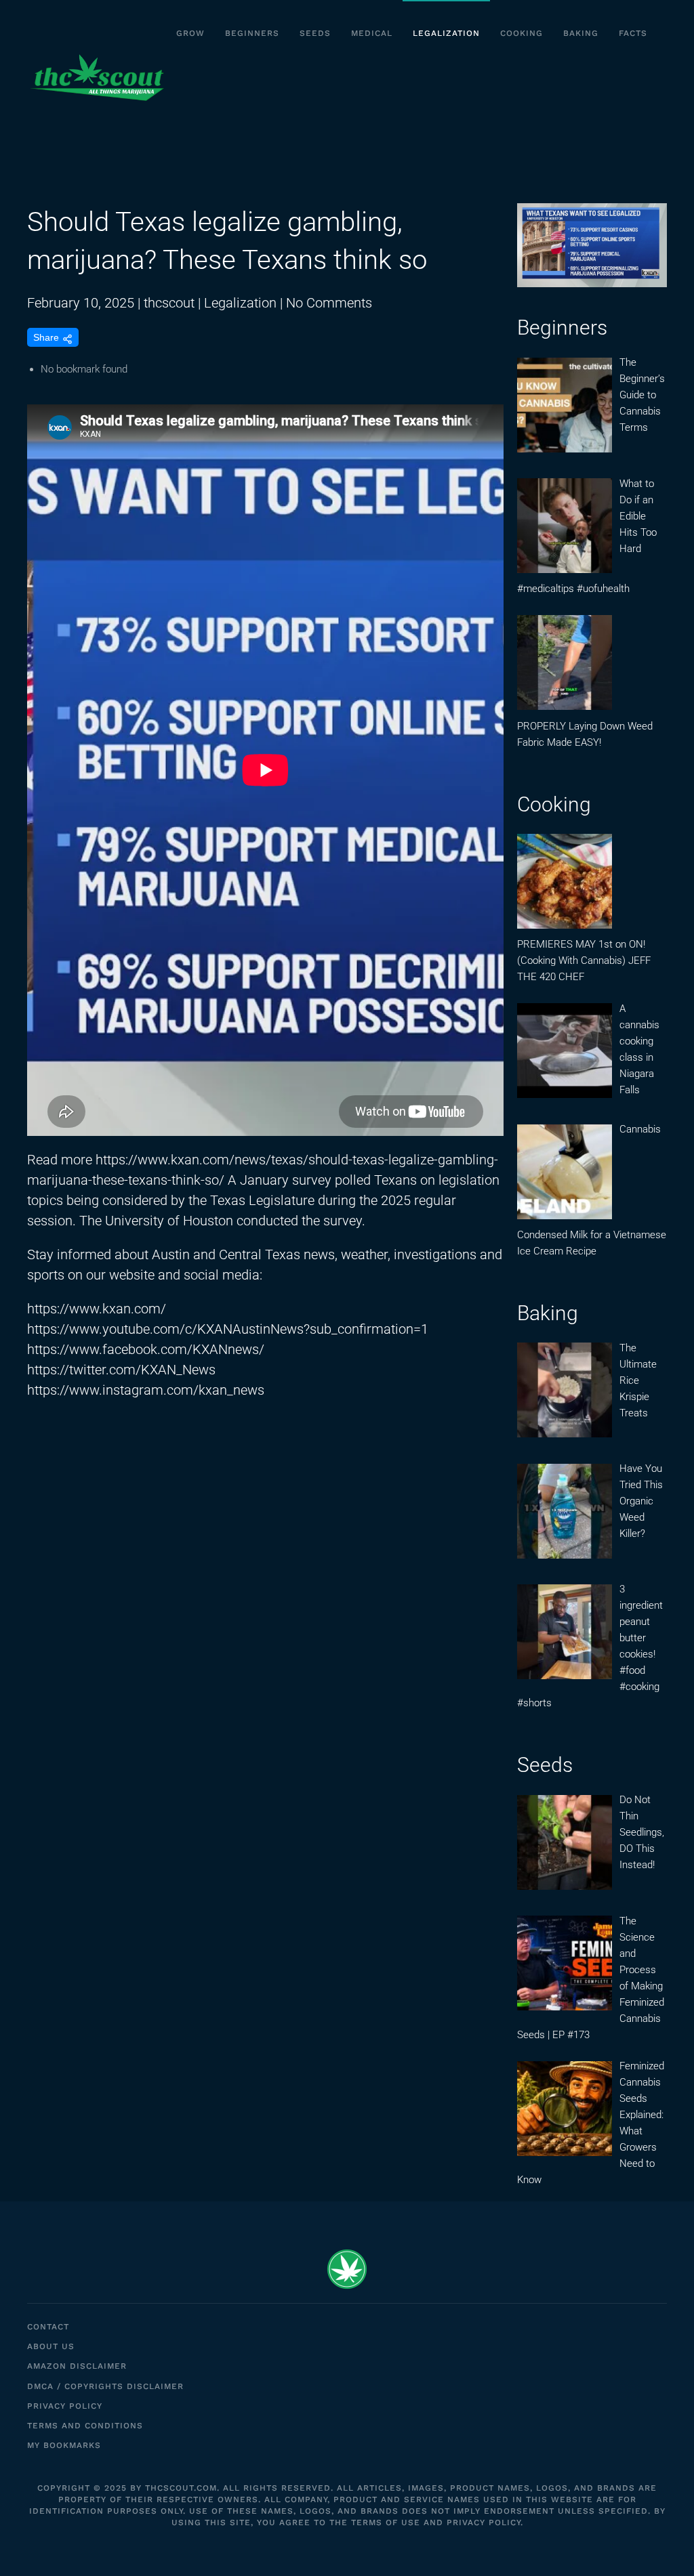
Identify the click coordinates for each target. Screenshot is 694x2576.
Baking (581, 33)
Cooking (522, 33)
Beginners (252, 33)
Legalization (446, 33)
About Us (51, 2346)
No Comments (329, 303)
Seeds (315, 33)
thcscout (169, 303)
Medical (372, 33)
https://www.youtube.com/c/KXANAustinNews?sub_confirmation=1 (228, 1329)
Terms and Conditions (85, 2426)
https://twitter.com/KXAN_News (121, 1370)
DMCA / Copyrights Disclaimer (105, 2386)
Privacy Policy (65, 2406)
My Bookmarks (64, 2445)
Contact (48, 2327)
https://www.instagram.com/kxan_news (146, 1390)
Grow (190, 33)
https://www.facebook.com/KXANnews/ (146, 1349)
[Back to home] (97, 78)
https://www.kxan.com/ (97, 1309)
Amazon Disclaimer (77, 2366)
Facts (633, 33)
